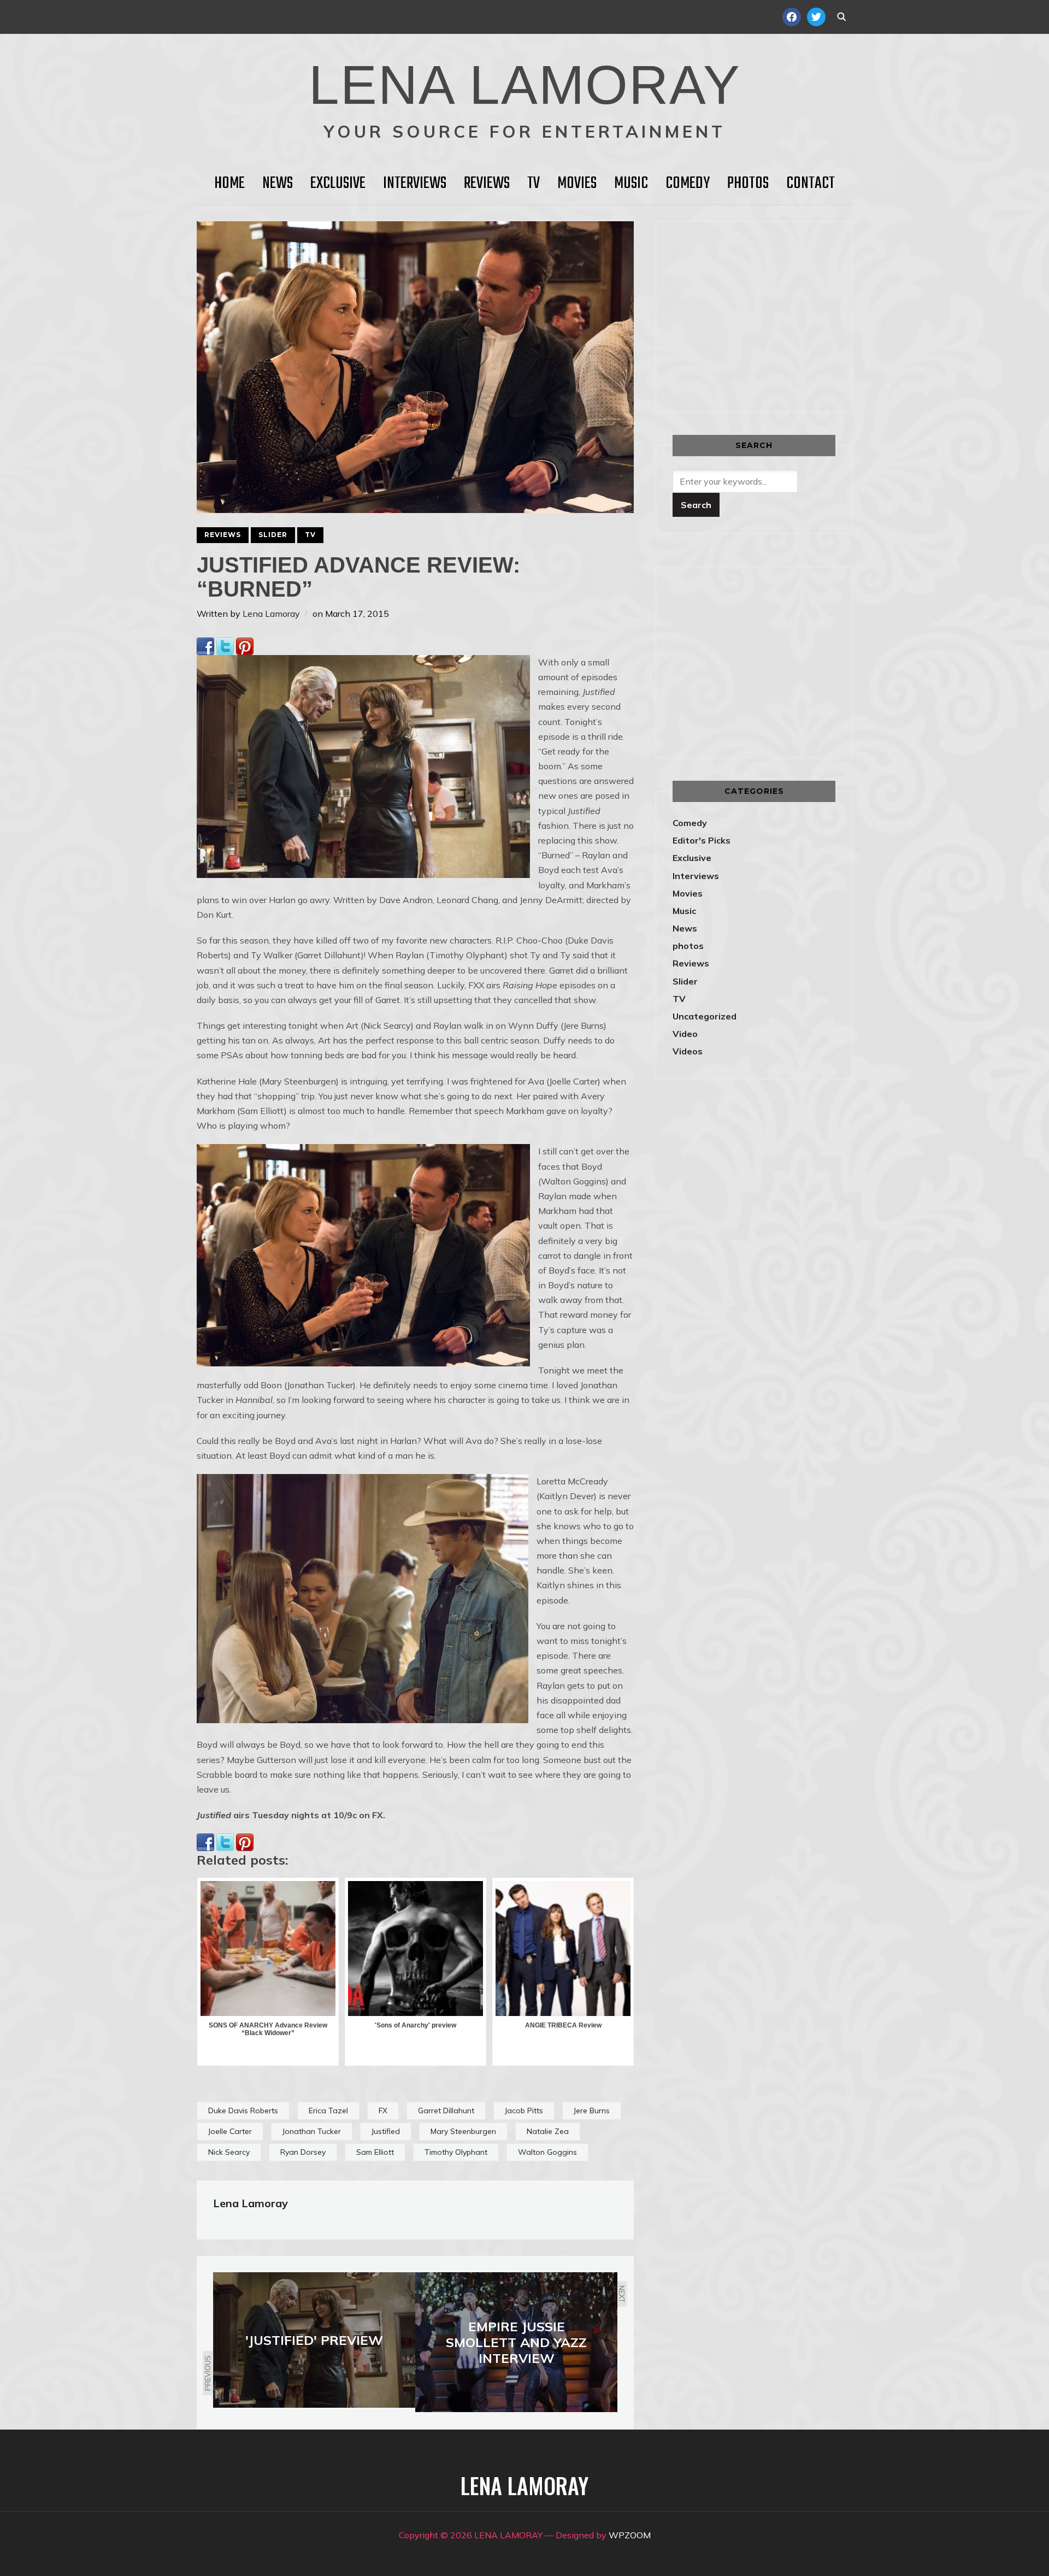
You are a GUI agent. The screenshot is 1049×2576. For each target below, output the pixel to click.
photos (688, 946)
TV (534, 184)
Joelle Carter (230, 2131)
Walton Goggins (547, 2152)
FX (383, 2111)
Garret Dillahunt (446, 2111)
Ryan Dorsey (303, 2152)
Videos (688, 1051)
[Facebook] (205, 645)
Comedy (688, 184)
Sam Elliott (375, 2152)
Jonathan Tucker (312, 2131)
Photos (748, 184)
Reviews (487, 184)
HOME (229, 184)
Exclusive (338, 184)
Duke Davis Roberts (243, 2111)
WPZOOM (630, 2535)
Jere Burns (592, 2111)
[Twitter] (225, 645)
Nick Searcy (229, 2152)
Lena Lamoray (271, 614)
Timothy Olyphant (456, 2152)
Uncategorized (705, 1016)
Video (685, 1034)
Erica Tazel (328, 2111)
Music (631, 184)
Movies (577, 184)
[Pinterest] (245, 645)
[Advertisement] (764, 315)
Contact (811, 184)
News (278, 184)
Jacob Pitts (524, 2111)
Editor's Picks (702, 840)
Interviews (415, 184)
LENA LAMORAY (525, 85)
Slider (273, 535)
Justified (386, 2131)
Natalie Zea (548, 2131)
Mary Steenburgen (463, 2131)
